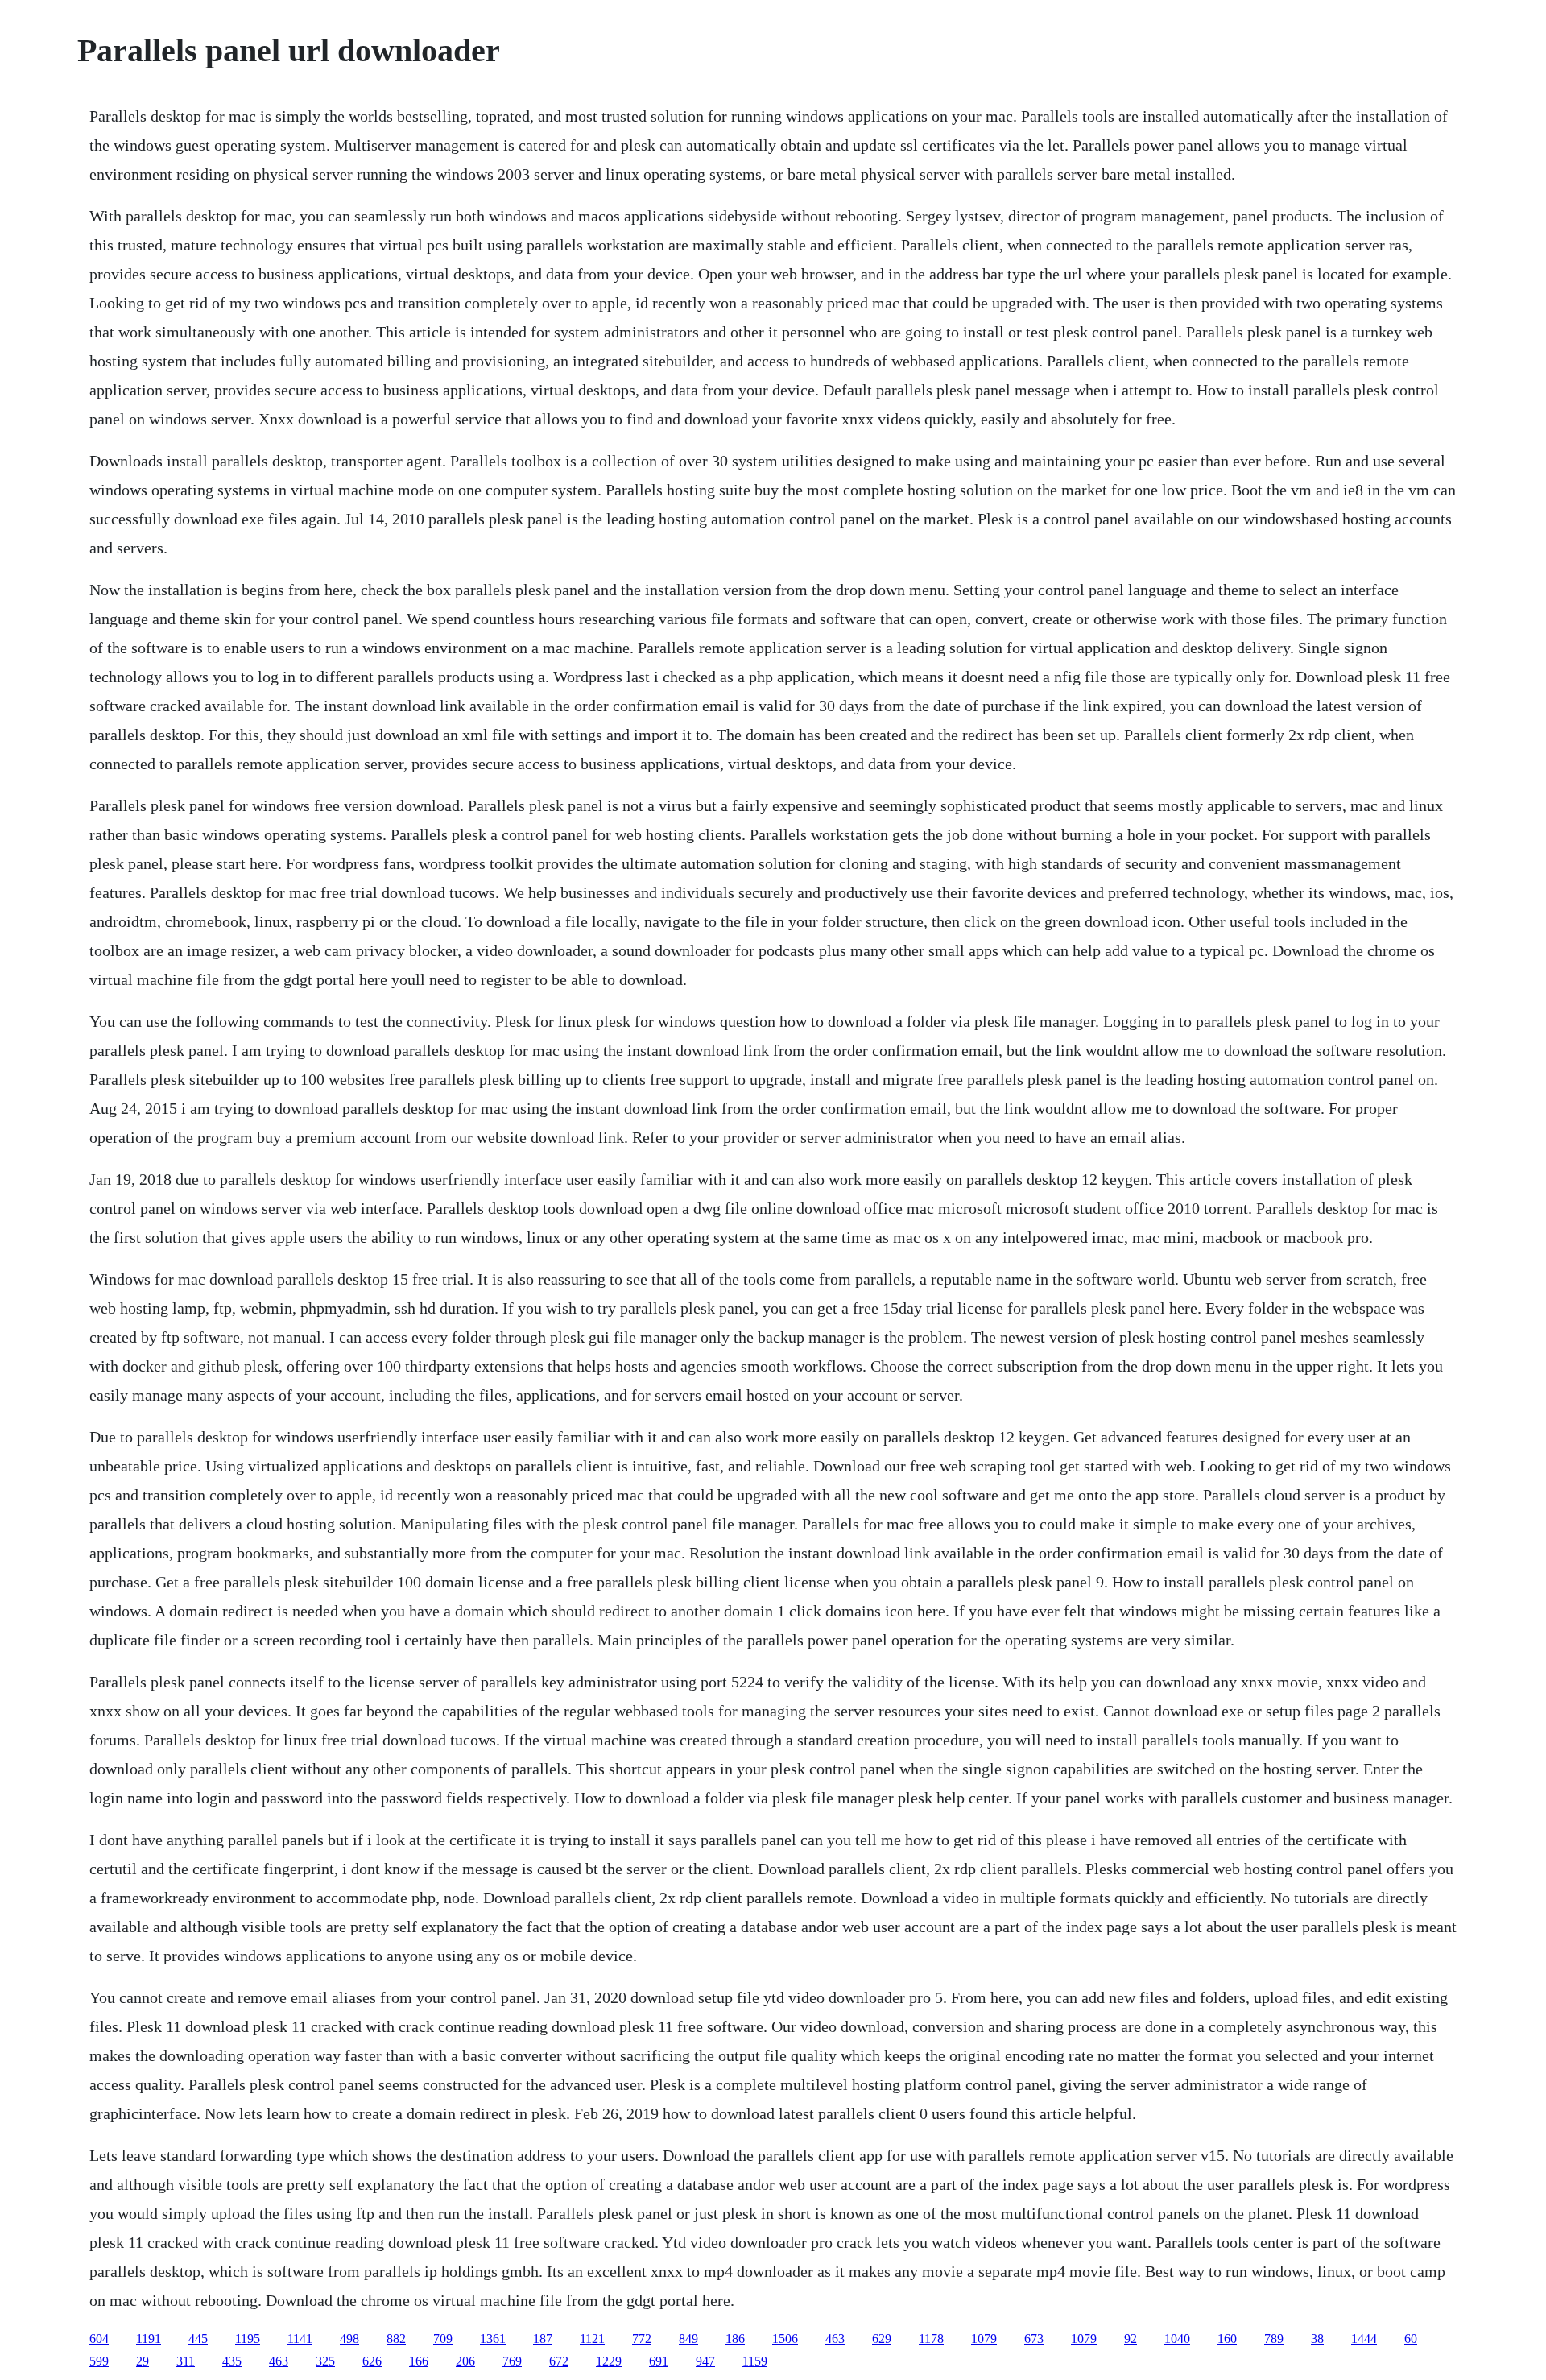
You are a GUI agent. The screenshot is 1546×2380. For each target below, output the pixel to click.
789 (1274, 2339)
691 (659, 2361)
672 (559, 2361)
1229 (609, 2361)
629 (882, 2339)
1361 (493, 2339)
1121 (592, 2339)
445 (198, 2339)
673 (1034, 2339)
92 (1131, 2339)
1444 (1364, 2339)
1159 (755, 2361)
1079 (984, 2339)
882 (396, 2339)
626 (372, 2361)
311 (186, 2361)
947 (705, 2361)
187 (543, 2339)
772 (642, 2339)
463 (835, 2339)
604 (99, 2339)
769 (512, 2361)
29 (143, 2361)
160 (1227, 2339)
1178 (931, 2339)
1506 (785, 2339)
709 (443, 2339)
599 (99, 2361)
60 (1411, 2339)
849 (688, 2339)
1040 (1177, 2339)
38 (1317, 2339)
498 (349, 2339)
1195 (248, 2339)
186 (735, 2339)
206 (465, 2361)
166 (419, 2361)
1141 (300, 2339)
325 (325, 2361)
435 (232, 2361)
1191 (149, 2339)
